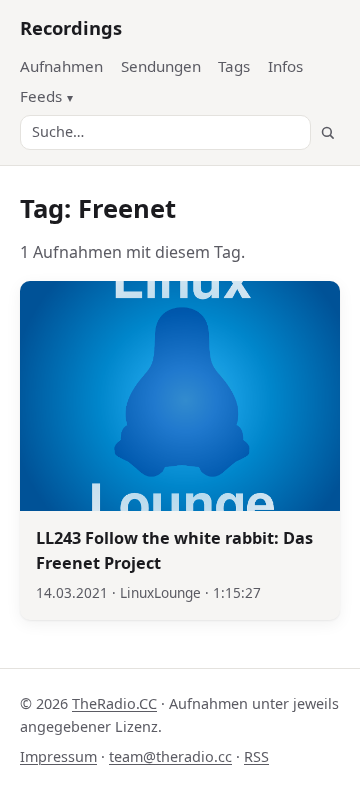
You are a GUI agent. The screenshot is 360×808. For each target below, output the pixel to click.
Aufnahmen (61, 66)
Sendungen (161, 66)
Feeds (41, 96)
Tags (234, 66)
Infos (285, 66)
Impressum (58, 756)
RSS (256, 756)
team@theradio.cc (170, 756)
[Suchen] (327, 132)
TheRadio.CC (114, 703)
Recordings (71, 27)
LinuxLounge (160, 592)
